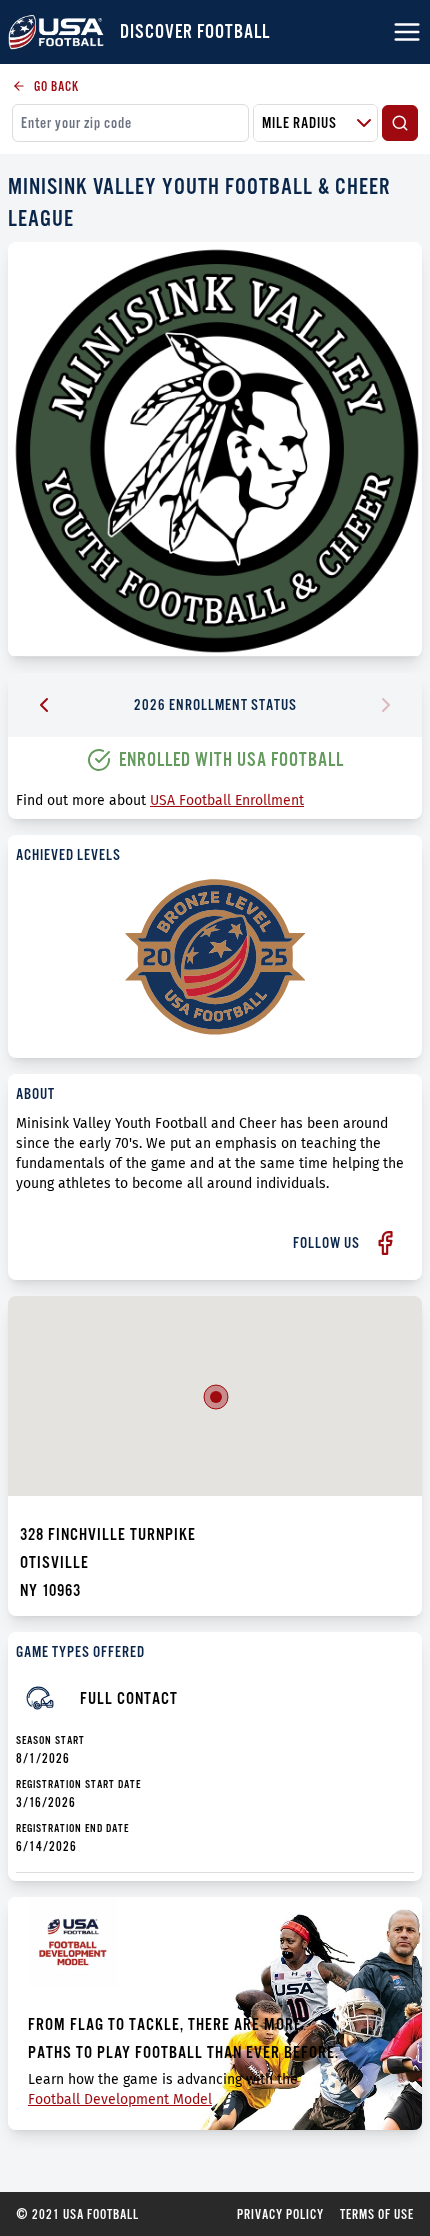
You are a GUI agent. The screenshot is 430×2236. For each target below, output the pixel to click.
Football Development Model (120, 2099)
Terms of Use (377, 2214)
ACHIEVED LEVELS (68, 854)
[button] (216, 1397)
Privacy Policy (280, 2214)
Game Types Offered (80, 1651)
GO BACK (56, 86)
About (35, 1093)
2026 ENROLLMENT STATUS (215, 704)
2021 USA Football (77, 2214)
